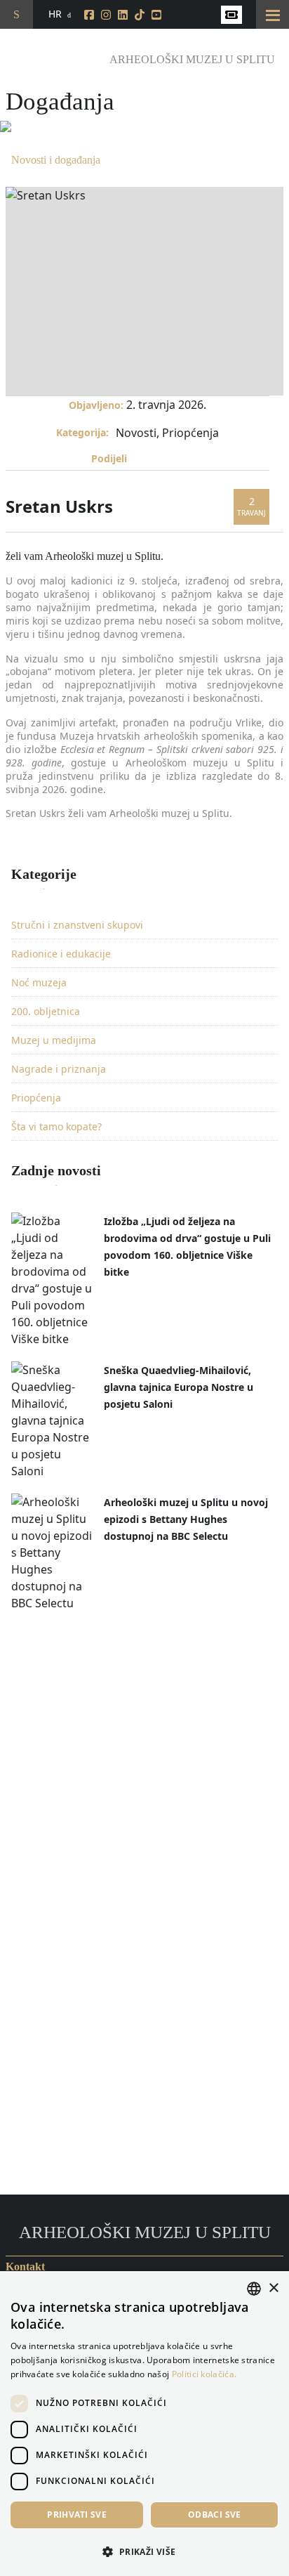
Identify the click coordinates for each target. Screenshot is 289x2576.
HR (55, 14)
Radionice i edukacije (61, 954)
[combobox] (254, 2289)
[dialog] (144, 2424)
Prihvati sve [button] (77, 2515)
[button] (144, 2551)
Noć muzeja (39, 982)
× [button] (273, 2288)
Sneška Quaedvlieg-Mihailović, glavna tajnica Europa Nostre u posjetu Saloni (179, 1387)
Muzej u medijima (54, 1040)
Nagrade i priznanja (59, 1069)
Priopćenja (190, 433)
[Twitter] (158, 462)
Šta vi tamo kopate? (56, 1126)
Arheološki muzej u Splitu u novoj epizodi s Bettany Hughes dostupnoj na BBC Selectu (186, 1519)
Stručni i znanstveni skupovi (77, 925)
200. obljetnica (46, 1011)
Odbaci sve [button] (215, 2515)
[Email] (175, 462)
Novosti (136, 433)
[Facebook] (140, 462)
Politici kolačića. (204, 2374)
